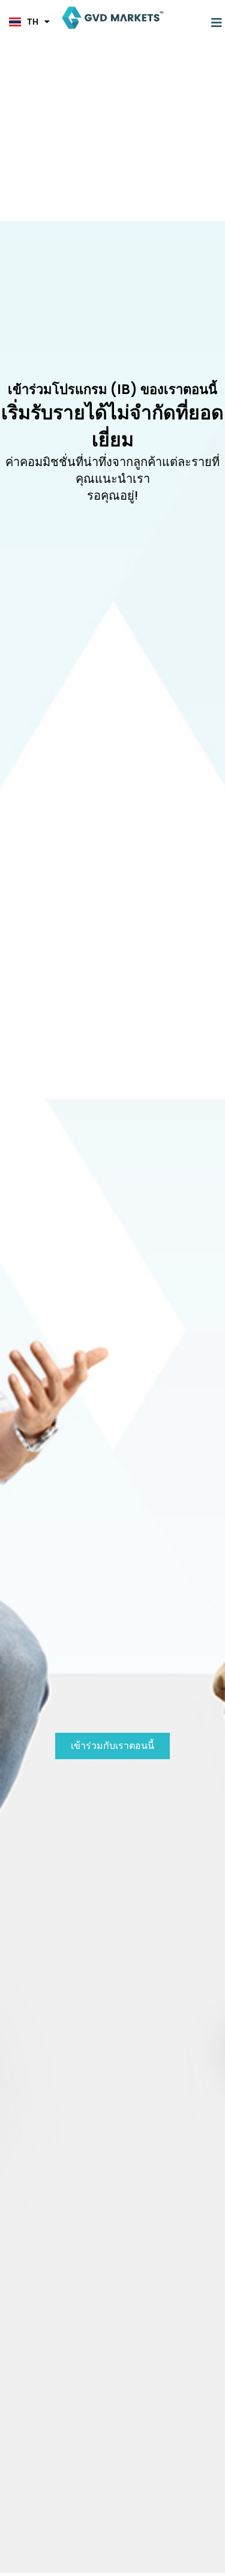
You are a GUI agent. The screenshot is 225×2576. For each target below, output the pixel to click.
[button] (217, 23)
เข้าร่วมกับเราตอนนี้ (112, 1746)
